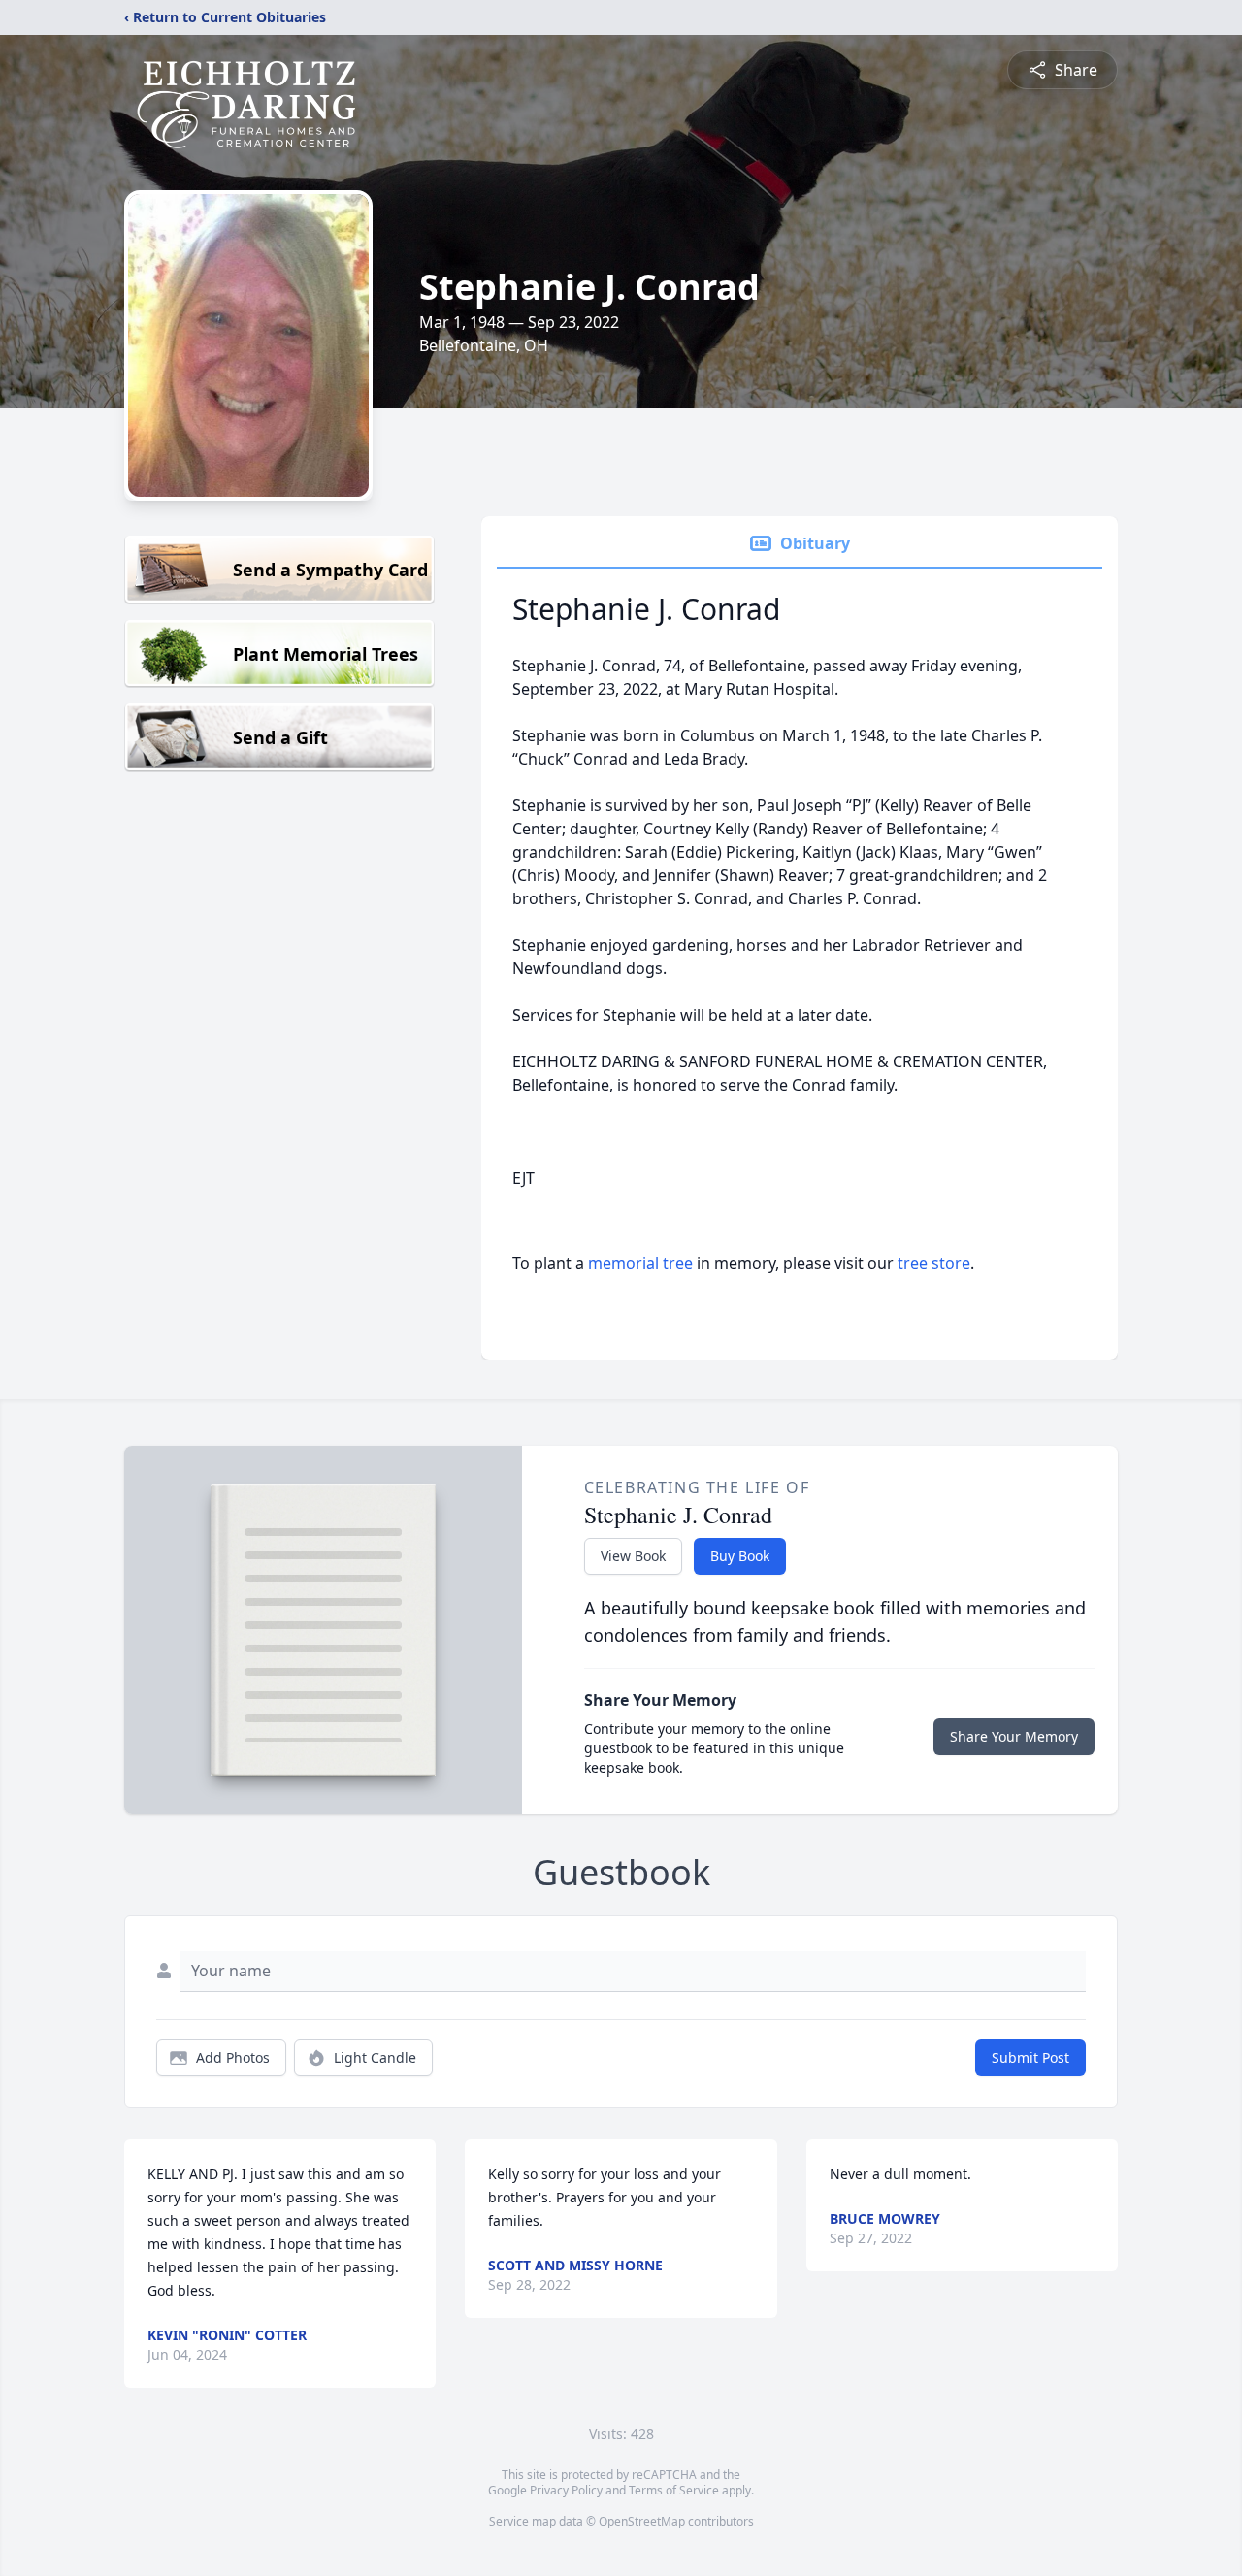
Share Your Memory (1014, 1736)
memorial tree (640, 1263)
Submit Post (1030, 2057)
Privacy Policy (566, 2490)
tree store (934, 1263)
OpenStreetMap (642, 2521)
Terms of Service (674, 2490)
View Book (633, 1556)
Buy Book (740, 1556)
